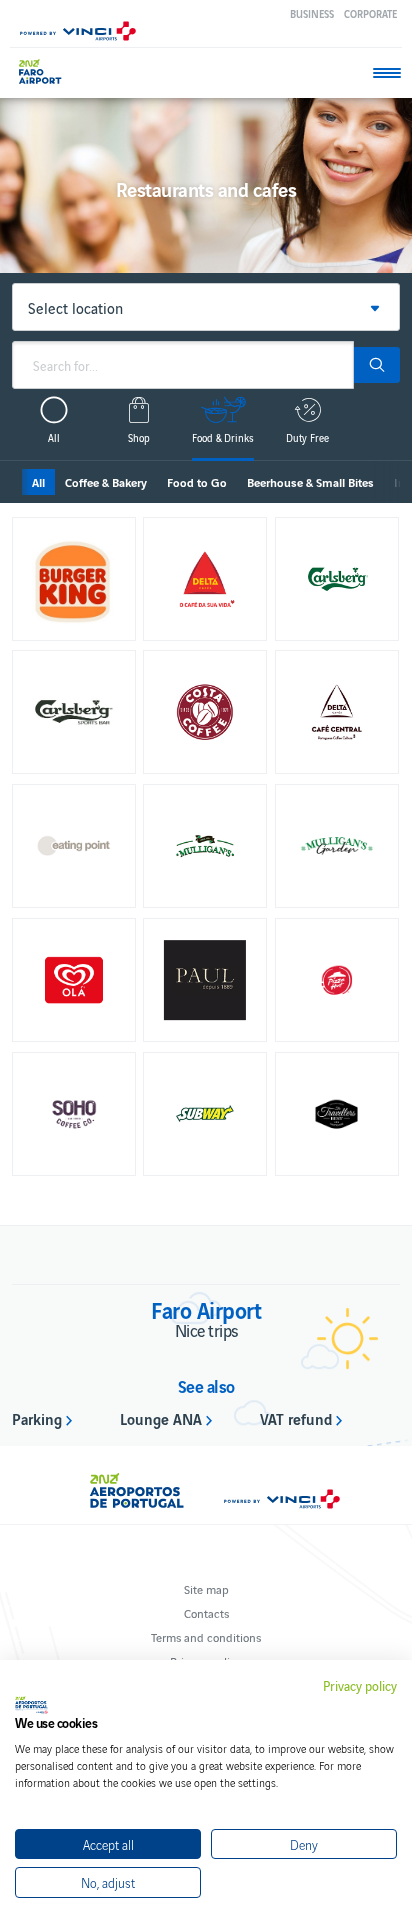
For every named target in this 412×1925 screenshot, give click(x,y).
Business (312, 13)
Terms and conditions (206, 1636)
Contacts (206, 1612)
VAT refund (296, 1418)
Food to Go (197, 482)
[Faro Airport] (49, 71)
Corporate (370, 13)
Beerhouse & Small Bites (310, 482)
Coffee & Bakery (106, 482)
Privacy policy (360, 1686)
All (38, 482)
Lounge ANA (161, 1418)
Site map (206, 1588)
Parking (37, 1418)
